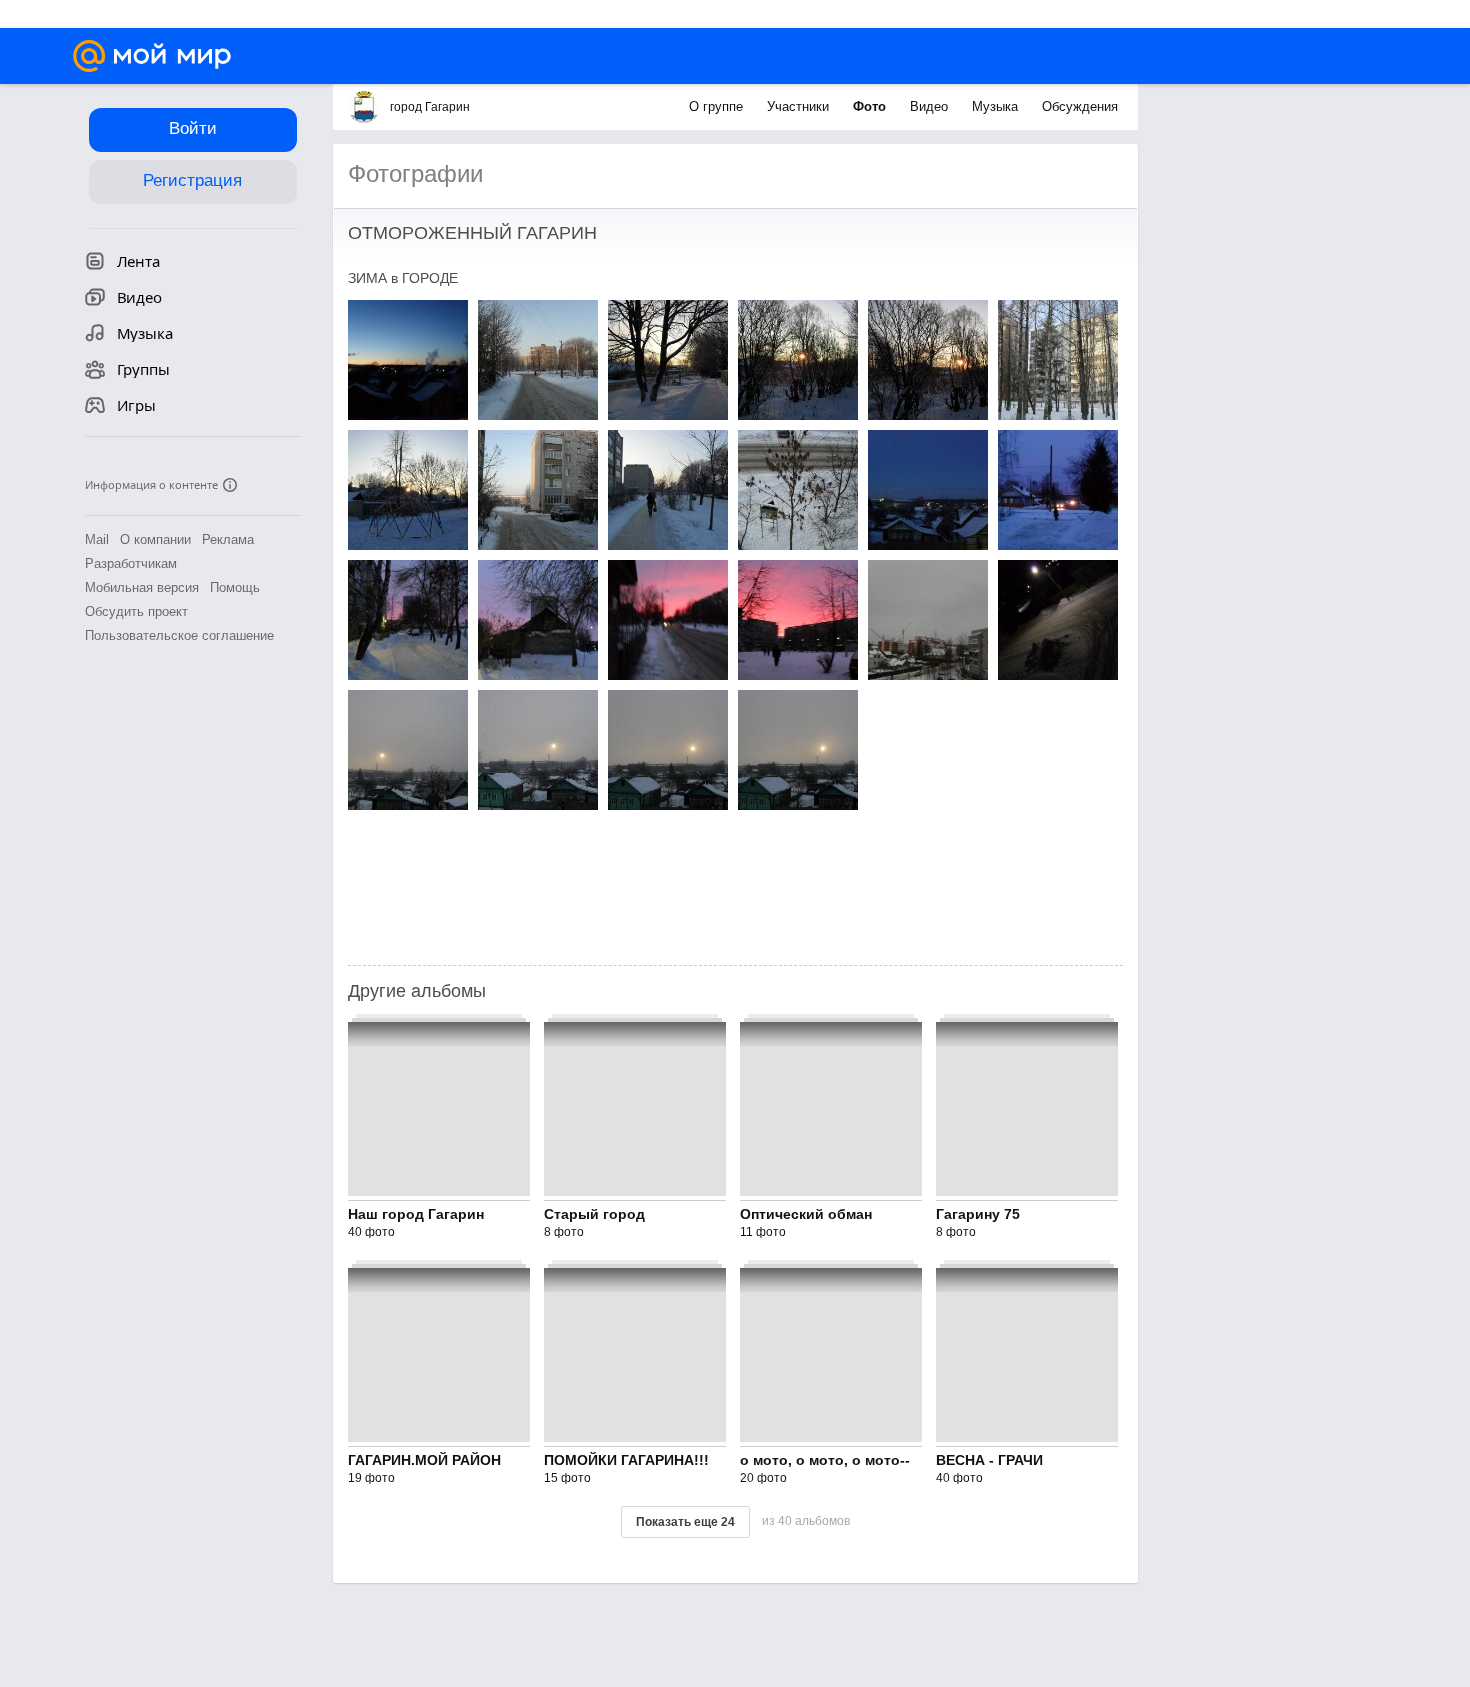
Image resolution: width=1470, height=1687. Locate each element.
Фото (871, 106)
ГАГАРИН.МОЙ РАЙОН (424, 1460)
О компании (155, 539)
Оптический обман (806, 1214)
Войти (193, 128)
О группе (718, 106)
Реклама (228, 539)
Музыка (997, 106)
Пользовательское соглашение (179, 635)
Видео (931, 106)
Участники (800, 106)
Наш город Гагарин (416, 1214)
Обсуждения (1080, 106)
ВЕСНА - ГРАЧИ (989, 1460)
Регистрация (192, 180)
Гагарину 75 (978, 1214)
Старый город (594, 1214)
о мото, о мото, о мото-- (825, 1460)
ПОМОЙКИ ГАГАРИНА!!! (626, 1460)
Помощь (235, 587)
